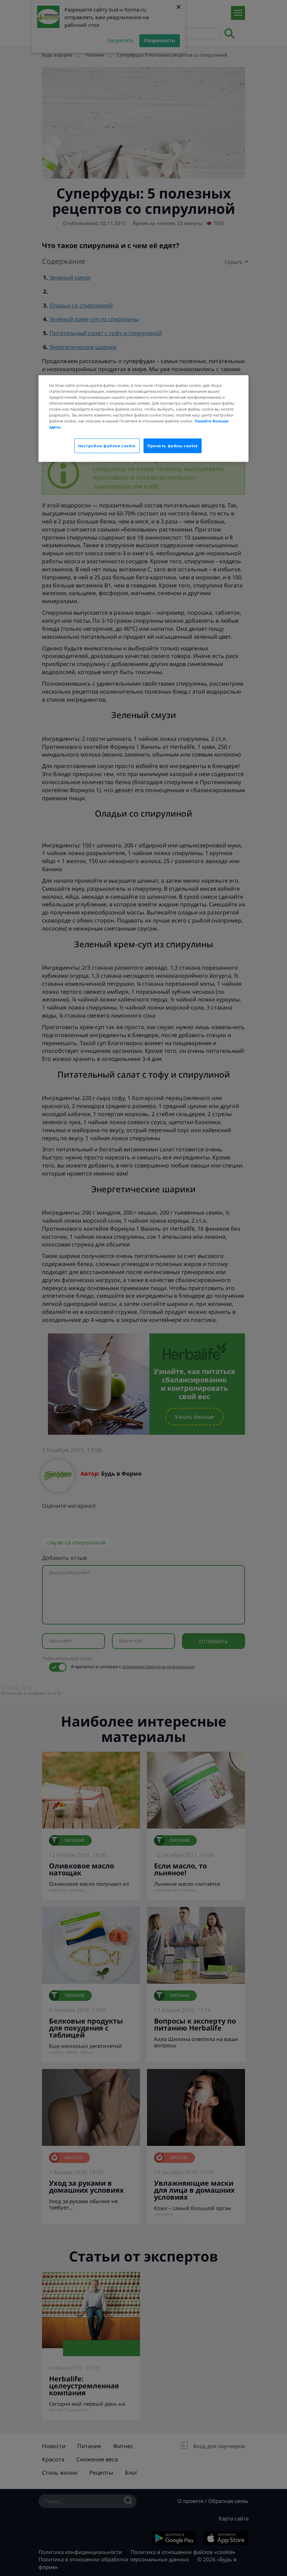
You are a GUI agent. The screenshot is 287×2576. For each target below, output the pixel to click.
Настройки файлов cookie (107, 446)
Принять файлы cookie (173, 446)
